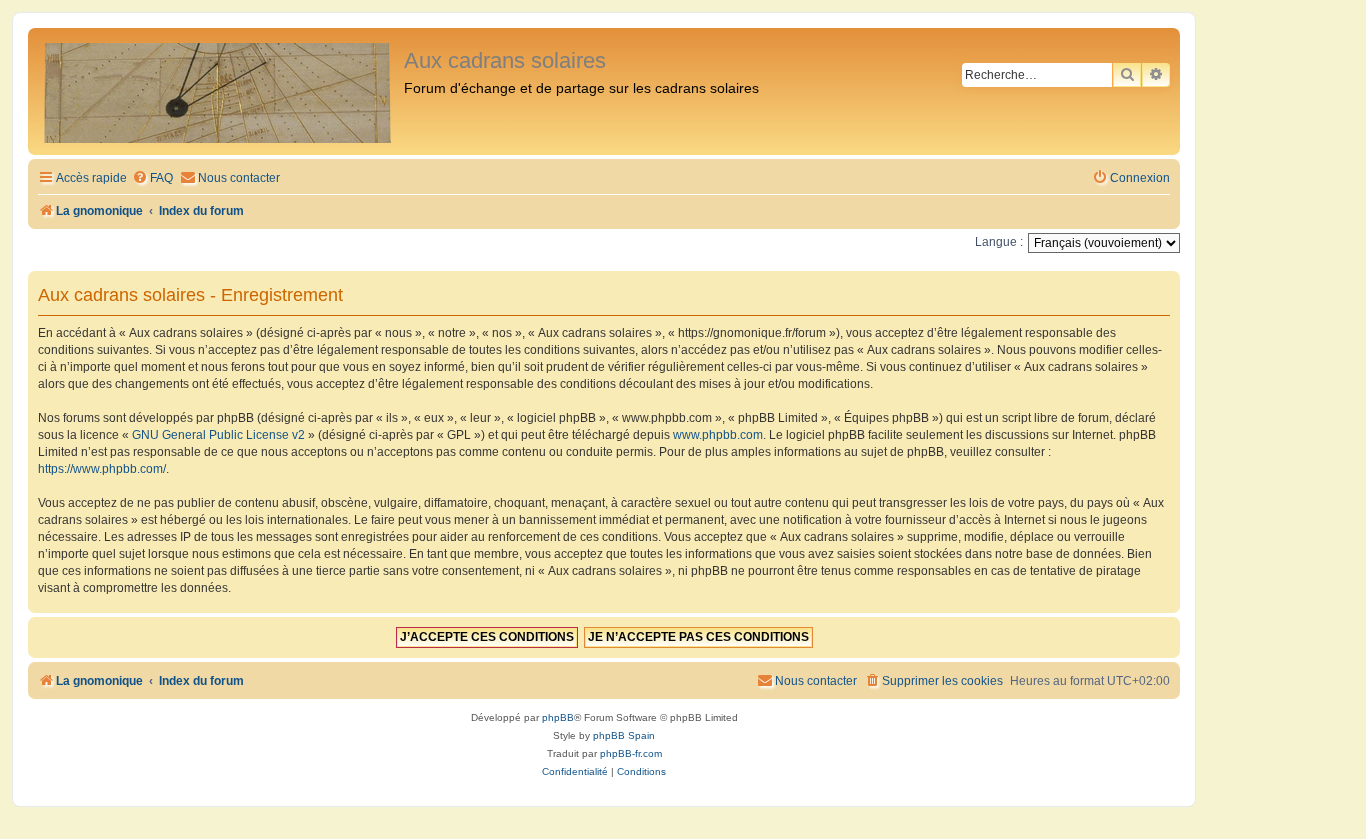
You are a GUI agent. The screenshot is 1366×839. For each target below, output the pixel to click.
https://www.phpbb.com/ (102, 469)
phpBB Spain (624, 735)
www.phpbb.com (718, 435)
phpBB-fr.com (631, 753)
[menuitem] (152, 178)
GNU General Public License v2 (218, 435)
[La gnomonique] (218, 91)
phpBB (558, 717)
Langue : (999, 242)
